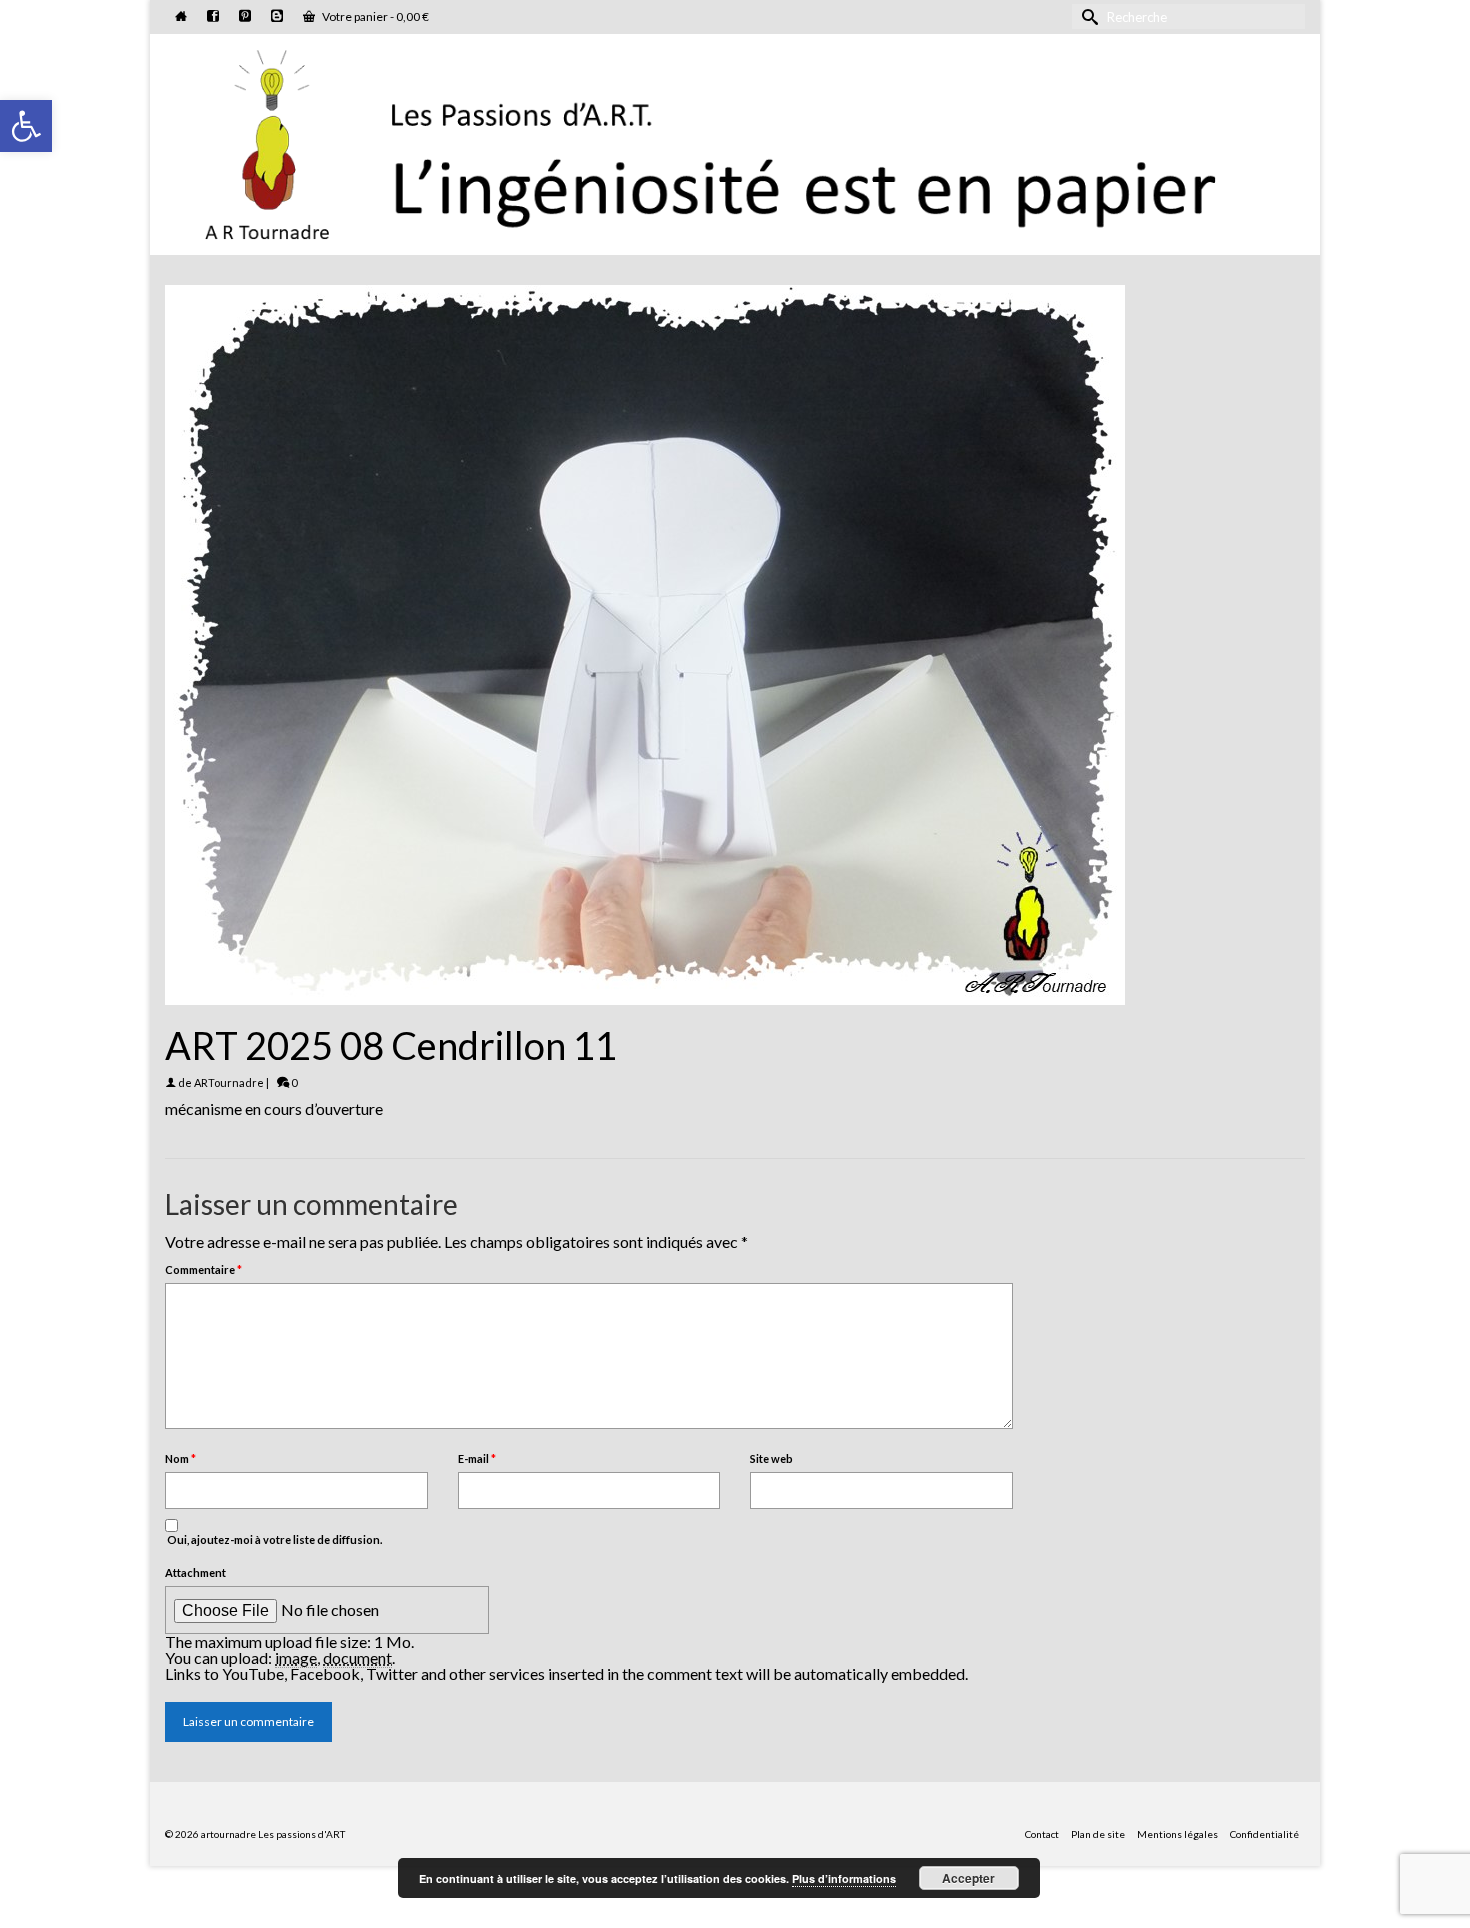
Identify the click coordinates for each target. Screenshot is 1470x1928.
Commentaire (203, 1269)
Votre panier (374, 16)
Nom (180, 1458)
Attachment (195, 1572)
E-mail (477, 1458)
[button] (26, 126)
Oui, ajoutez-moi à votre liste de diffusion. (273, 1539)
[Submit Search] (1087, 16)
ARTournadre (229, 1082)
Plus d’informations (844, 1878)
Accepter (968, 1878)
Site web (771, 1458)
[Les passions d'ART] (735, 141)
